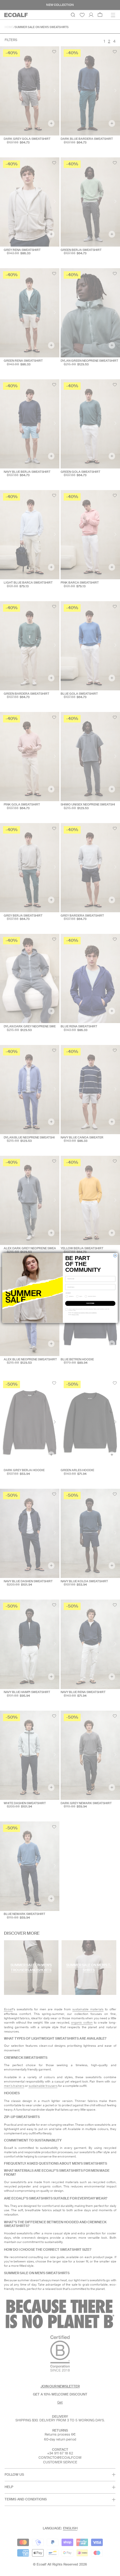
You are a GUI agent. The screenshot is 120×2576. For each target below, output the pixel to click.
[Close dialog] (115, 1256)
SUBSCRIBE (90, 1304)
